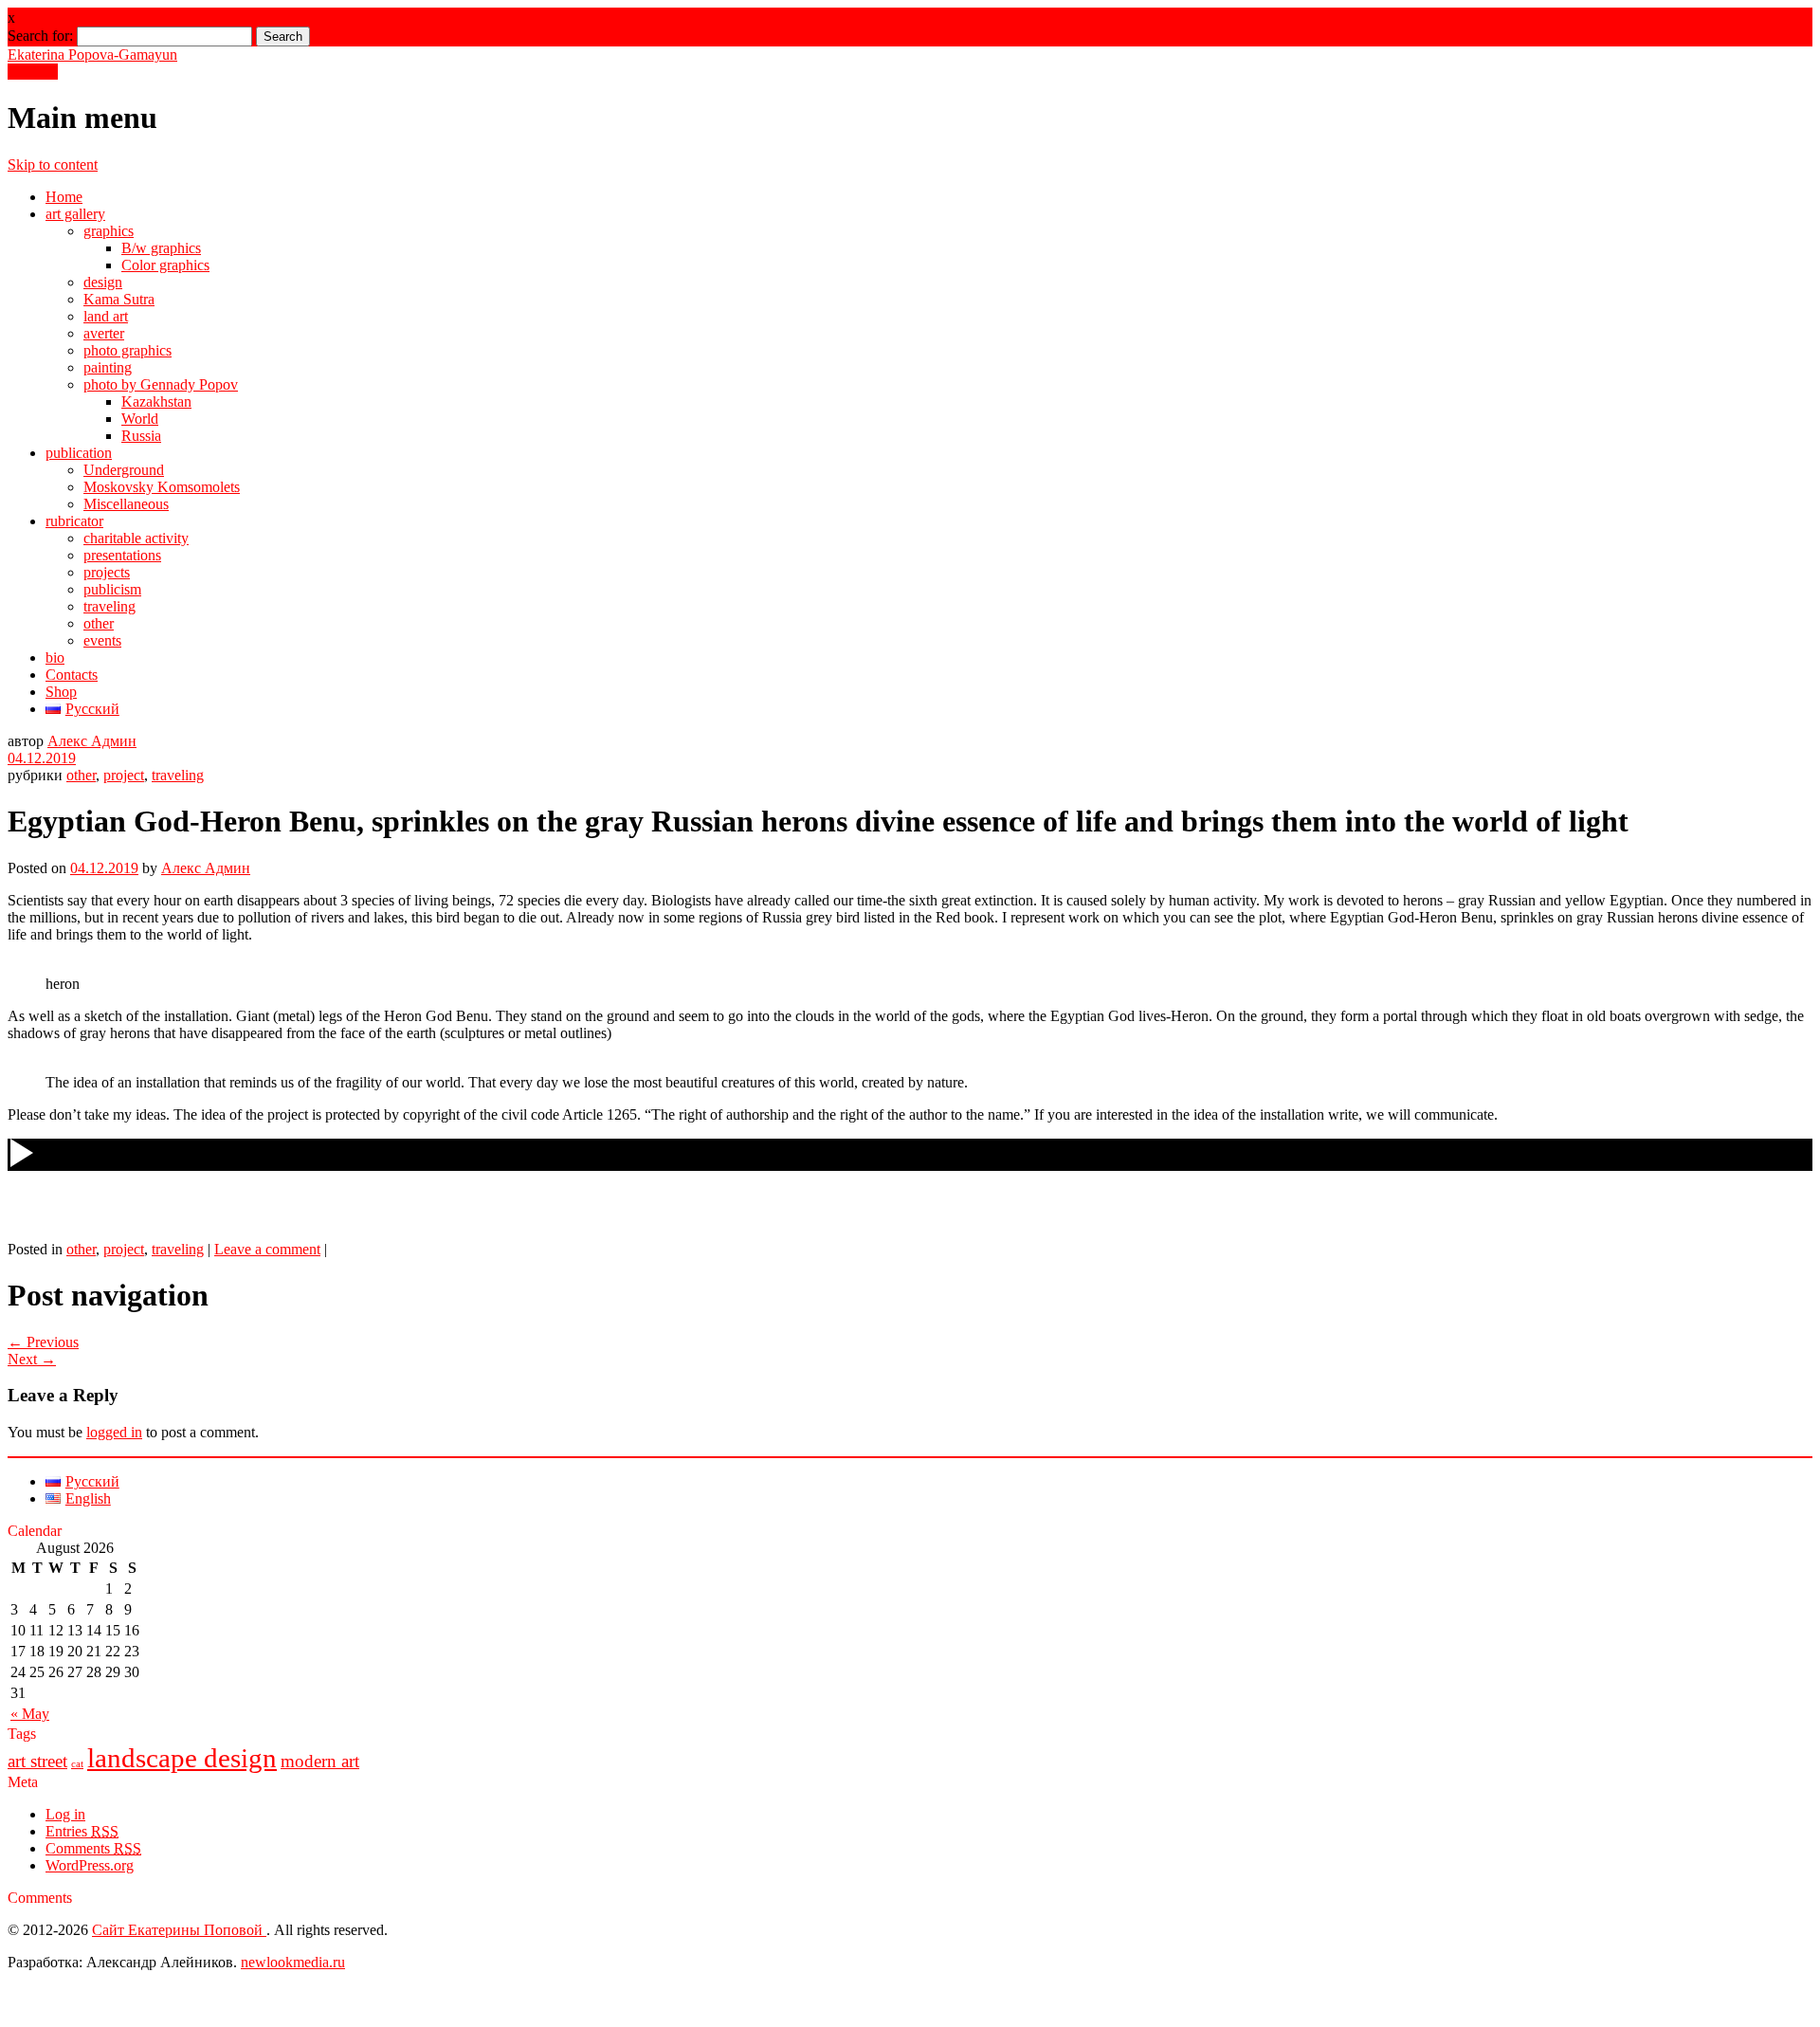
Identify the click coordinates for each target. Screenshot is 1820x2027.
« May (30, 1714)
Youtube (33, 72)
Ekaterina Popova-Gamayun (92, 55)
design (103, 282)
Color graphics (165, 265)
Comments (93, 1848)
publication (79, 453)
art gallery (75, 214)
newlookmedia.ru (293, 1962)
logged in (114, 1432)
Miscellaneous (126, 504)
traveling (109, 606)
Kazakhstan (156, 402)
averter (104, 333)
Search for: (40, 36)
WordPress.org (90, 1865)
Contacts (72, 675)
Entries (82, 1831)
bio (55, 657)
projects (107, 572)
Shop (61, 692)
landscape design (182, 1758)
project (124, 775)
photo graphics (127, 350)
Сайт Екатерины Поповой (179, 1930)
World (140, 419)
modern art (320, 1761)
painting (108, 367)
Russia (141, 436)
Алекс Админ (92, 741)
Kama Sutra (119, 299)
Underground (124, 470)
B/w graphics (161, 248)
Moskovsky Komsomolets (162, 487)
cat (77, 1764)
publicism (112, 589)
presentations (122, 555)
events (102, 640)
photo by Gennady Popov (161, 384)
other (99, 623)
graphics (109, 231)
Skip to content (53, 164)
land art (106, 316)
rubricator (74, 521)
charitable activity (136, 538)
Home (64, 197)
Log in (65, 1814)
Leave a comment (267, 1249)
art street (37, 1761)
